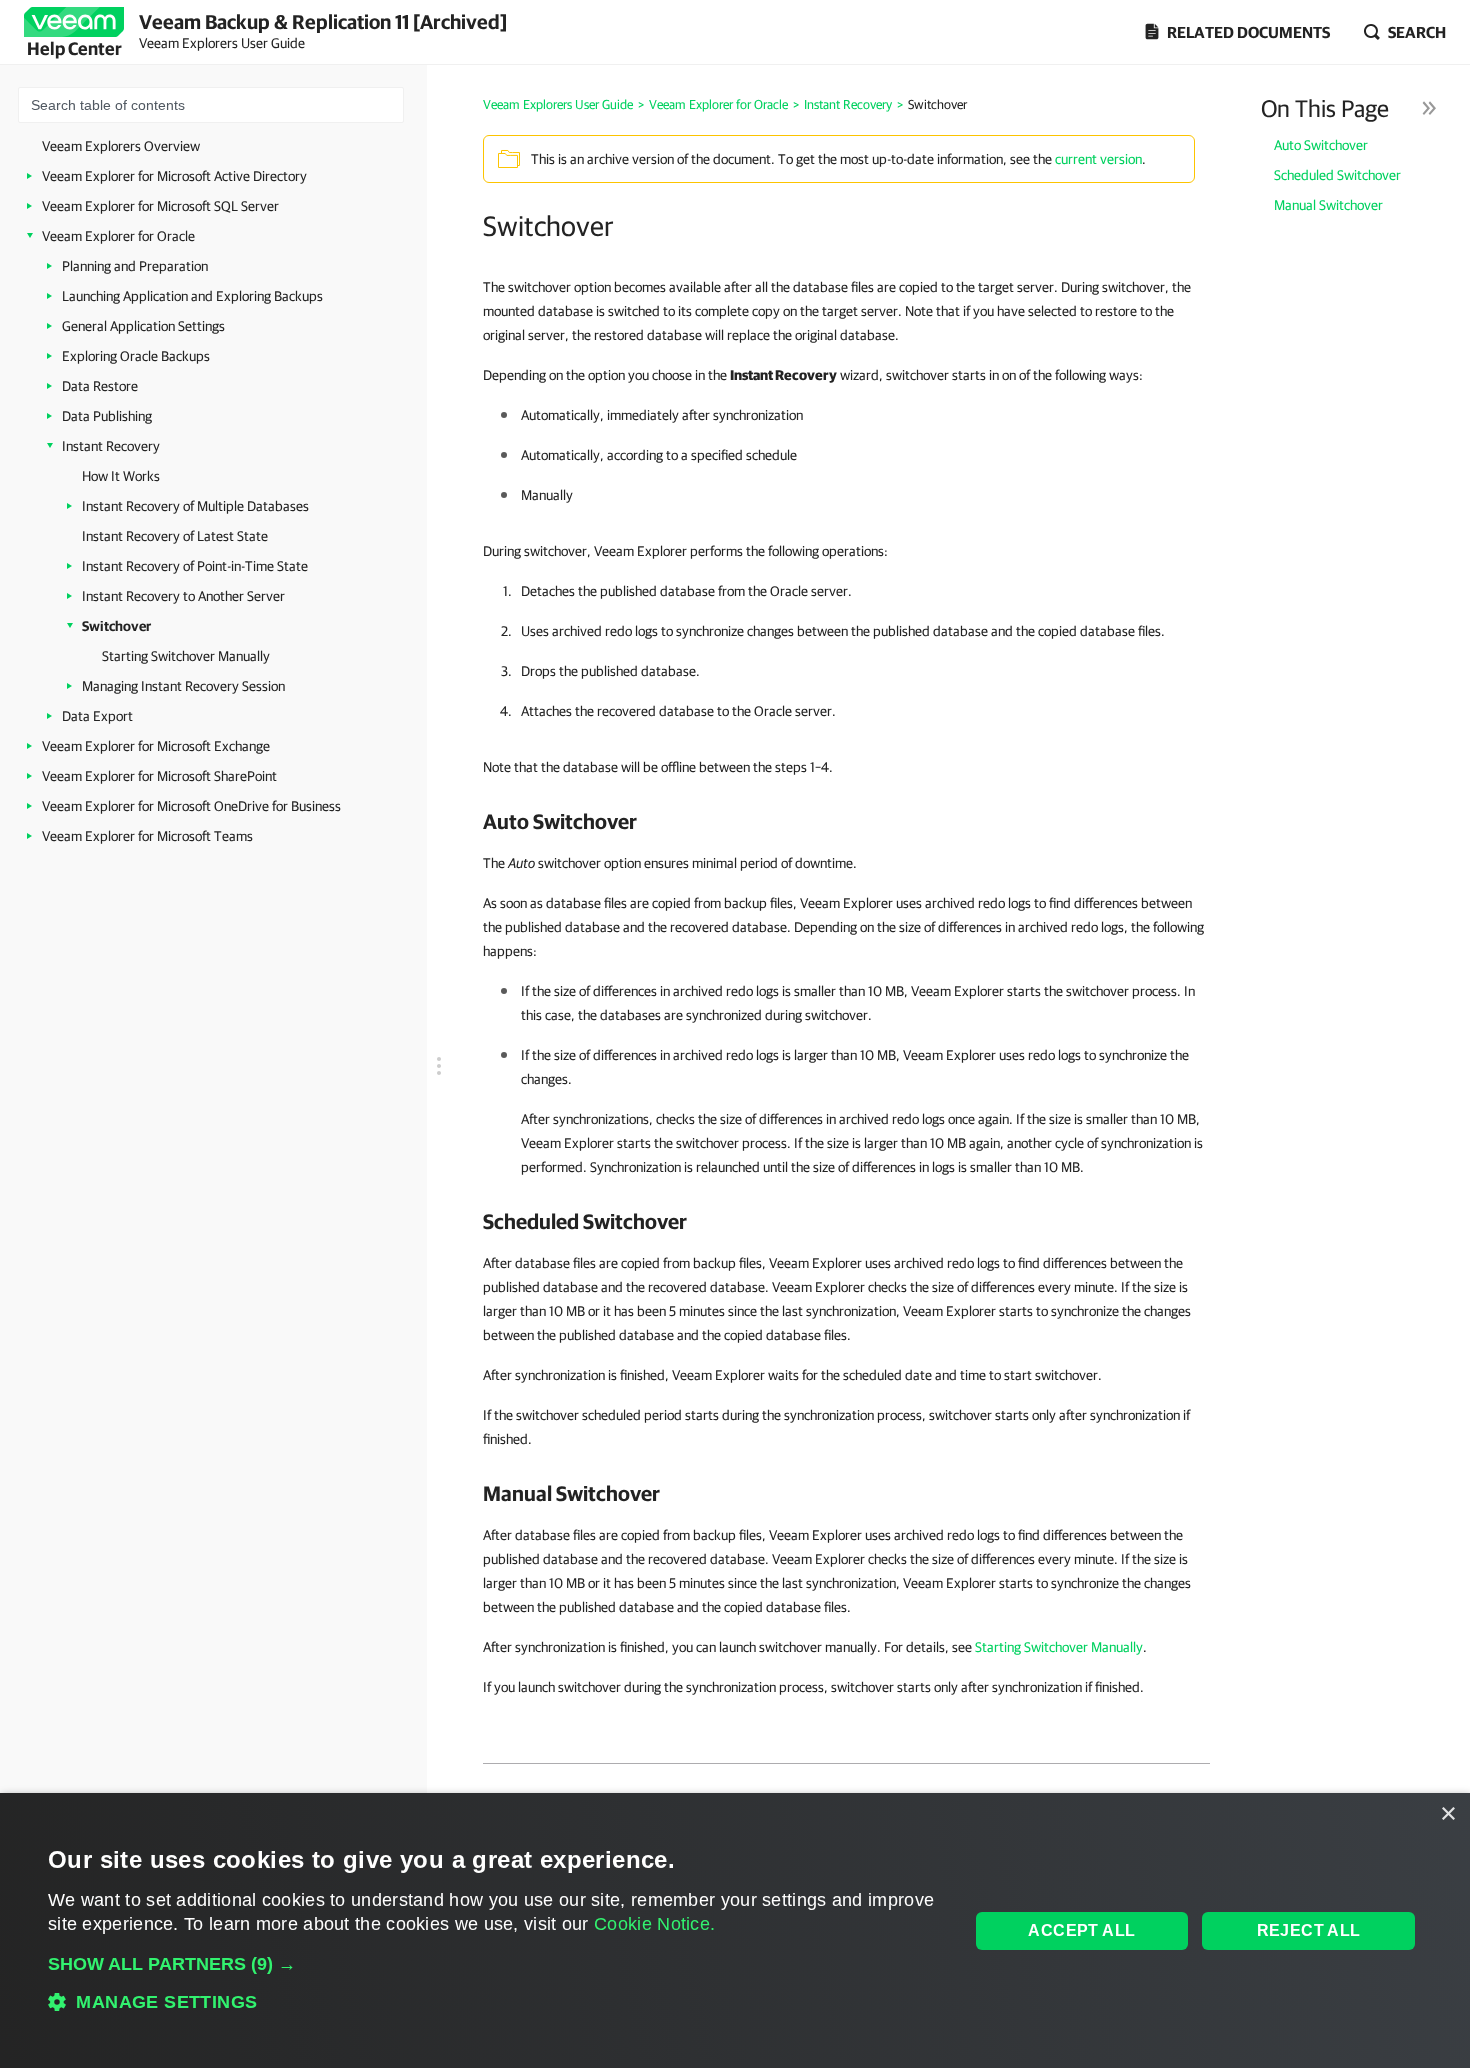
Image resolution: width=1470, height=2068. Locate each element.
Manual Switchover (1328, 205)
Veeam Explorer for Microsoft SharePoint (159, 776)
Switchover (116, 626)
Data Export (97, 716)
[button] (494, 1964)
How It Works (121, 476)
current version (1098, 159)
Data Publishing (107, 416)
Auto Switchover (1321, 145)
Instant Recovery (111, 446)
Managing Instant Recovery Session (183, 686)
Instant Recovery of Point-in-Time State (195, 566)
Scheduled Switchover (1337, 175)
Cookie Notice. (654, 1924)
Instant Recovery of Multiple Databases (195, 506)
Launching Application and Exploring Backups (192, 296)
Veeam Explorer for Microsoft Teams (147, 836)
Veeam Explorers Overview (121, 146)
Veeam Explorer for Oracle (118, 236)
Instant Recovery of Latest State (175, 536)
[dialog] (735, 1930)
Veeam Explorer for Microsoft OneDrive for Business (191, 806)
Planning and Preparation (135, 266)
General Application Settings (143, 326)
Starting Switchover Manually (186, 656)
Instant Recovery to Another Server (183, 596)
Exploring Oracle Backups (136, 356)
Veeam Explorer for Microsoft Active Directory (174, 176)
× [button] (1447, 1814)
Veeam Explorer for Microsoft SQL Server (160, 206)
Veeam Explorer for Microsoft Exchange (156, 746)
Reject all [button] (1309, 1930)
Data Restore (100, 386)
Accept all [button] (1081, 1930)
